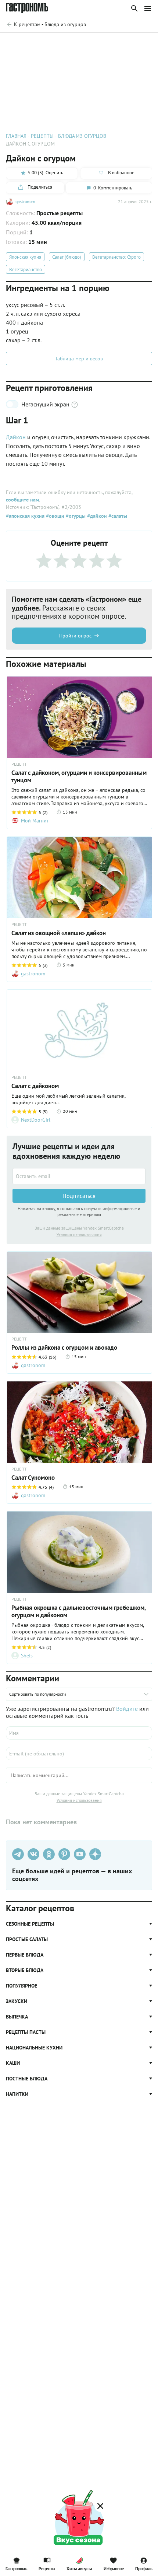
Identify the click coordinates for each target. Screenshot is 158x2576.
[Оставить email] (79, 1176)
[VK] (33, 1854)
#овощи (54, 516)
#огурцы (75, 516)
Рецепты (47, 2568)
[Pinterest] (64, 1854)
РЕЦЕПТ (19, 764)
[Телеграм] (18, 1854)
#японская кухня (25, 516)
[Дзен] (95, 1854)
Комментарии (136, 43)
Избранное (114, 2568)
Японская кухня (25, 257)
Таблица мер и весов (79, 359)
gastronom (25, 201)
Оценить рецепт (43, 43)
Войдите (127, 1709)
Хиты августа (79, 2568)
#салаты (117, 516)
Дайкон (16, 437)
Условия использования (79, 1235)
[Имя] (79, 1733)
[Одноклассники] (49, 1854)
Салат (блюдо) (67, 257)
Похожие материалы (90, 43)
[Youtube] (80, 1854)
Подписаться (79, 1196)
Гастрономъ (16, 2568)
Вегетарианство (26, 270)
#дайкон (96, 516)
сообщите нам (22, 500)
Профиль (144, 2568)
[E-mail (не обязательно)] (79, 1754)
